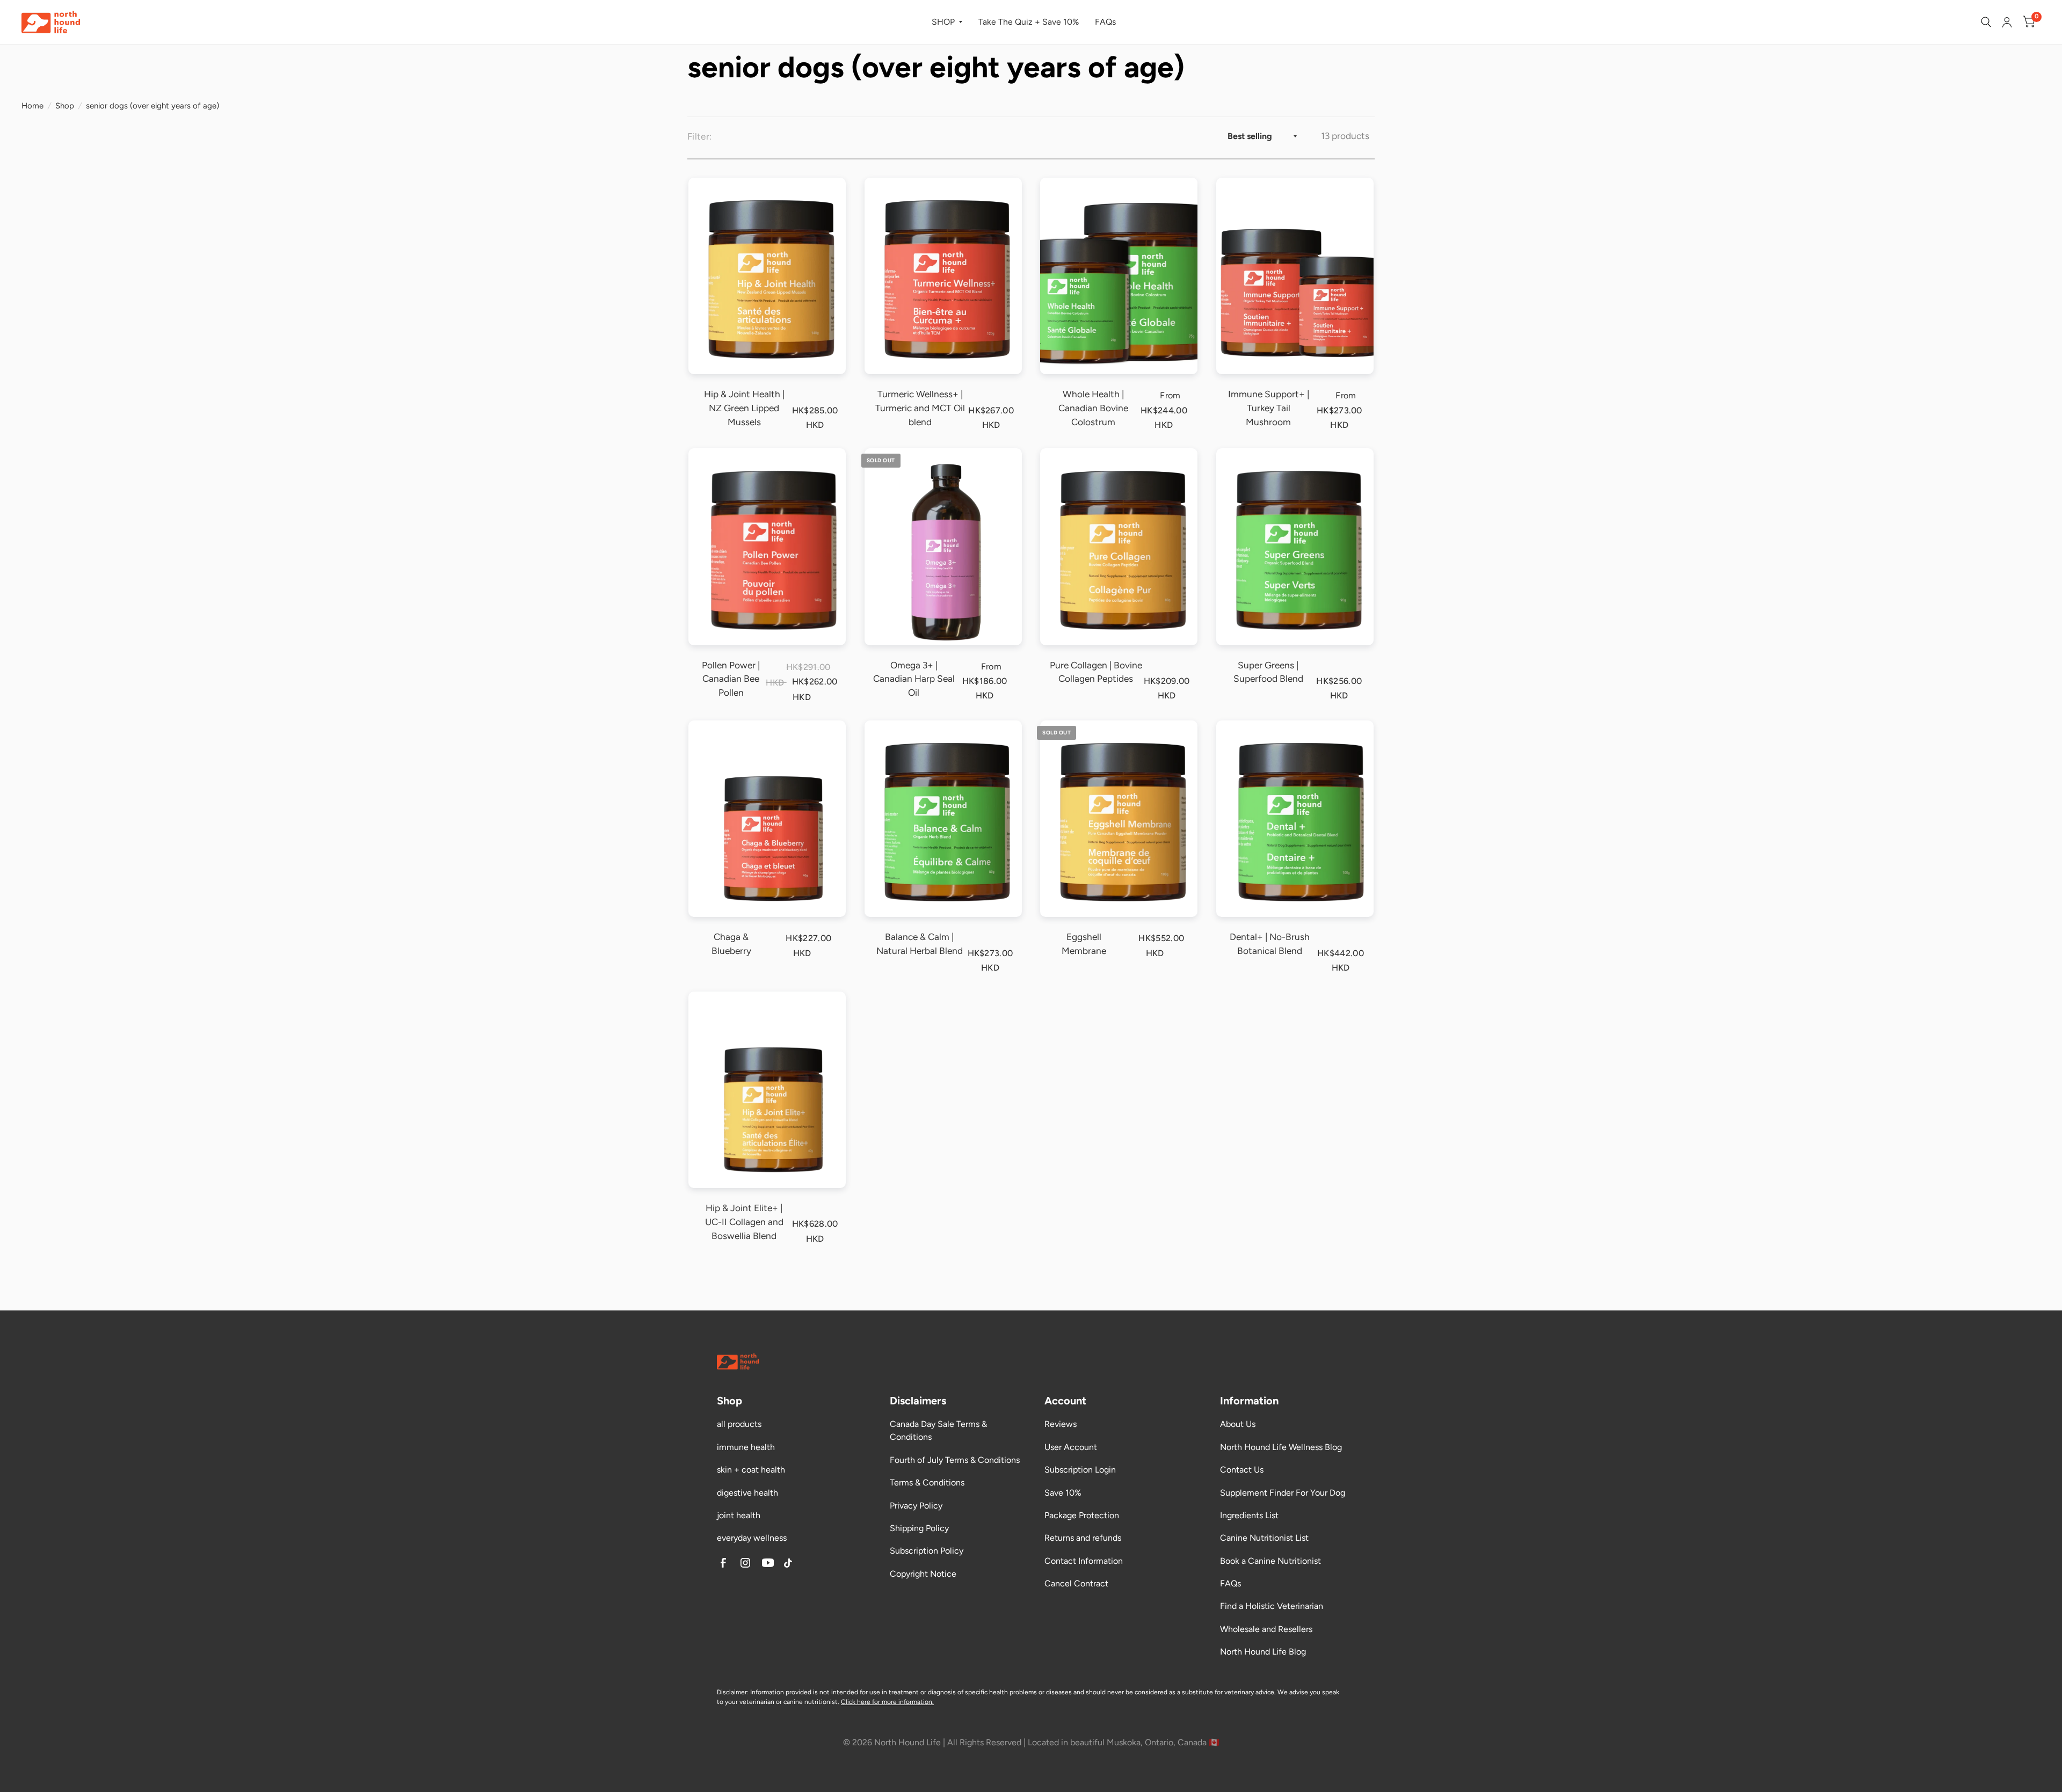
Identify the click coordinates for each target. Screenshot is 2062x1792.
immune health (746, 1447)
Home (32, 106)
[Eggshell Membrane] (1119, 819)
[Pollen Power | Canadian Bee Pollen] (767, 547)
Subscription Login (1080, 1470)
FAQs (1105, 22)
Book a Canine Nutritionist (1270, 1561)
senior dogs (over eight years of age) (153, 106)
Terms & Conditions (927, 1483)
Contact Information (1084, 1561)
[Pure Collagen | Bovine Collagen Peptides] (1119, 547)
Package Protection (1082, 1515)
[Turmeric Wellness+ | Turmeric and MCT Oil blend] (943, 276)
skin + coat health (751, 1470)
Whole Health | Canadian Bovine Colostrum (1093, 408)
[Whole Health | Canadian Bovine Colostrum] (1119, 276)
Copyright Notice (923, 1574)
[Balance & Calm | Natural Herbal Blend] (943, 819)
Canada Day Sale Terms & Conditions (938, 1430)
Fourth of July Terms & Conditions (955, 1460)
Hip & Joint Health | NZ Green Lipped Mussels (744, 408)
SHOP (943, 22)
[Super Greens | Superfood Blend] (1295, 547)
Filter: (699, 136)
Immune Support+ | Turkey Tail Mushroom (1269, 408)
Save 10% (1063, 1493)
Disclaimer (732, 1692)
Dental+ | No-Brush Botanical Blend (1270, 944)
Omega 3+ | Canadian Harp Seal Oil (914, 679)
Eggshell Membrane (1084, 944)
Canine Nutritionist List (1264, 1538)
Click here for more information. (887, 1702)
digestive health (747, 1493)
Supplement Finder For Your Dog (1283, 1493)
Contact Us (1242, 1470)
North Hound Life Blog (1263, 1652)
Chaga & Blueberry (731, 944)
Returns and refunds (1083, 1538)
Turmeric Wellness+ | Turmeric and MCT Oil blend (920, 408)
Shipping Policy (919, 1528)
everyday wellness (752, 1538)
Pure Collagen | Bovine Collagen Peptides (1096, 672)
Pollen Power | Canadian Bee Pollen (731, 679)
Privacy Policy (916, 1506)
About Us (1238, 1424)
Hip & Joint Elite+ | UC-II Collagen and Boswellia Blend (744, 1222)
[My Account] (2007, 22)
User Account (1071, 1447)
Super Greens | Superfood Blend (1268, 672)
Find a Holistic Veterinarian (1272, 1606)
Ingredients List (1249, 1515)
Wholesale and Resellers (1266, 1629)
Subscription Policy (927, 1551)
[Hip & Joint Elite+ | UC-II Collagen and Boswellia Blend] (767, 1090)
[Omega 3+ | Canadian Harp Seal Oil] (943, 547)
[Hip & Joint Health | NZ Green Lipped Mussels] (767, 276)
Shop (65, 106)
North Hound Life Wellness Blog (1281, 1447)
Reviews (1061, 1424)
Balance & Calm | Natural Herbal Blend (920, 944)
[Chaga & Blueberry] (767, 819)
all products (739, 1424)
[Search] (1986, 22)
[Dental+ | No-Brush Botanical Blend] (1295, 819)
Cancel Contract (1076, 1583)
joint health (739, 1515)
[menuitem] (947, 22)
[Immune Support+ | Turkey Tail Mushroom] (1295, 276)
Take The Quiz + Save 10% (1029, 22)
